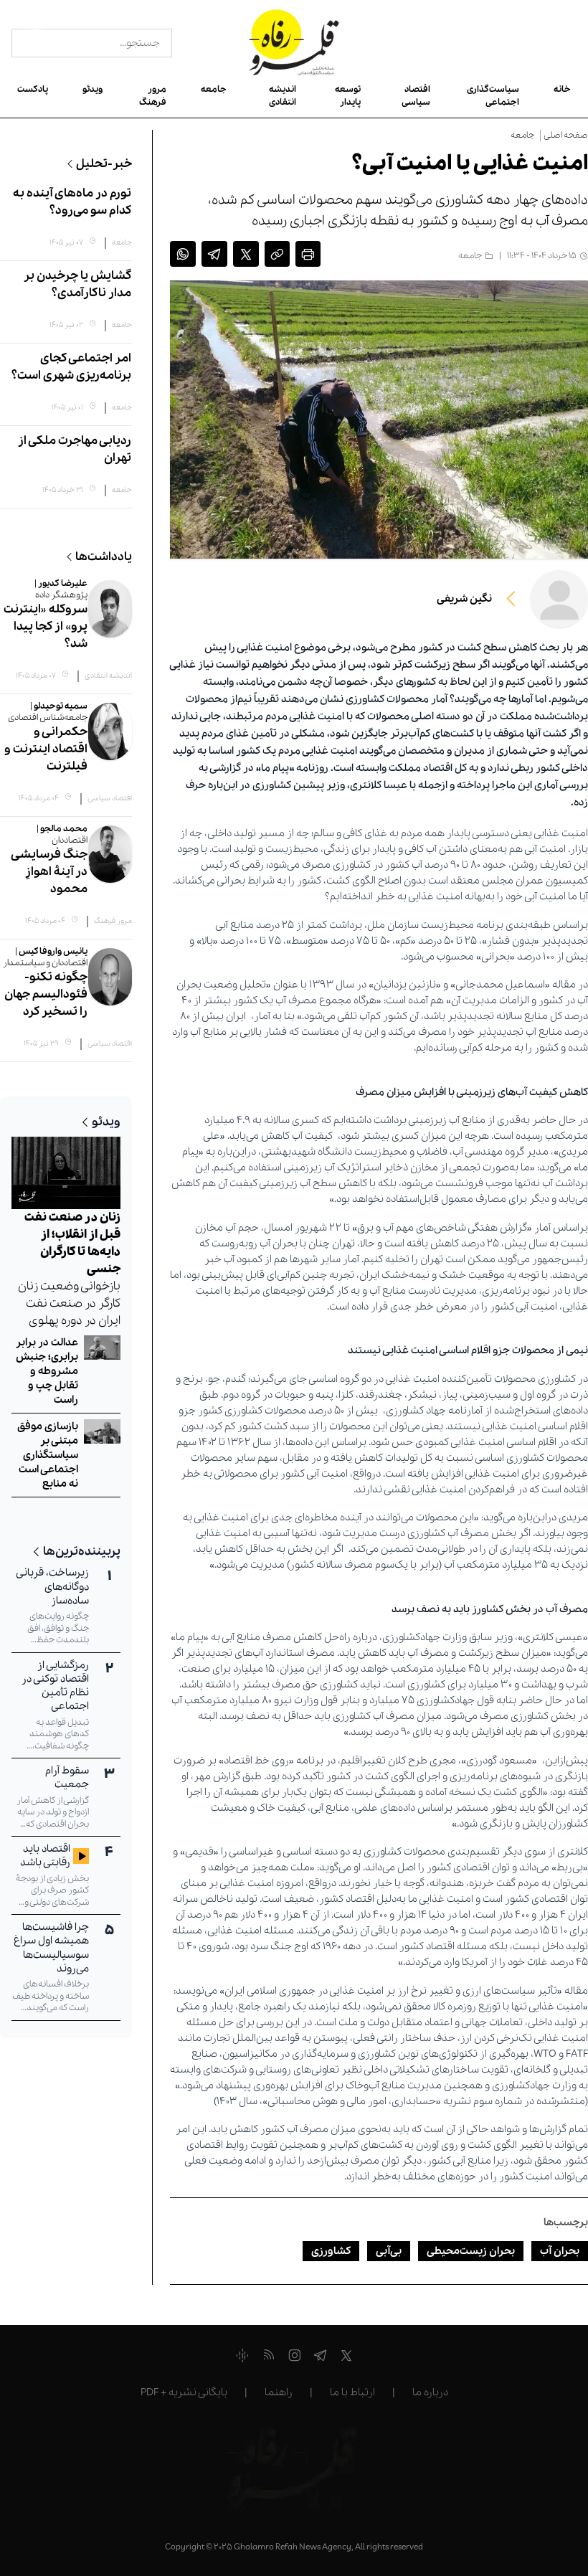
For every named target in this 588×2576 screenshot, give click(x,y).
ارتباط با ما (352, 2392)
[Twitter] (346, 2358)
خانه (562, 89)
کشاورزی (331, 2251)
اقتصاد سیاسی (416, 96)
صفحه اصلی (566, 136)
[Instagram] (295, 2358)
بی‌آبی (389, 2251)
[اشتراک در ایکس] (246, 256)
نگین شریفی (464, 599)
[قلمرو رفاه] (294, 43)
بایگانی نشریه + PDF (184, 2392)
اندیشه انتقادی (283, 96)
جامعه (214, 89)
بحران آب (560, 2251)
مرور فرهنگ (153, 96)
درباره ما (430, 2392)
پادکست (33, 89)
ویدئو (93, 89)
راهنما (279, 2392)
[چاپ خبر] (308, 256)
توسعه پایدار (348, 96)
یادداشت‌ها (104, 557)
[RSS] (269, 2358)
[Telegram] (321, 2358)
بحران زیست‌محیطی (471, 2251)
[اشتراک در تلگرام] (214, 256)
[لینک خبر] (277, 256)
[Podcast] (242, 2358)
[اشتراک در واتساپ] (183, 256)
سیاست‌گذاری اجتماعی (493, 96)
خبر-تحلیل (104, 164)
